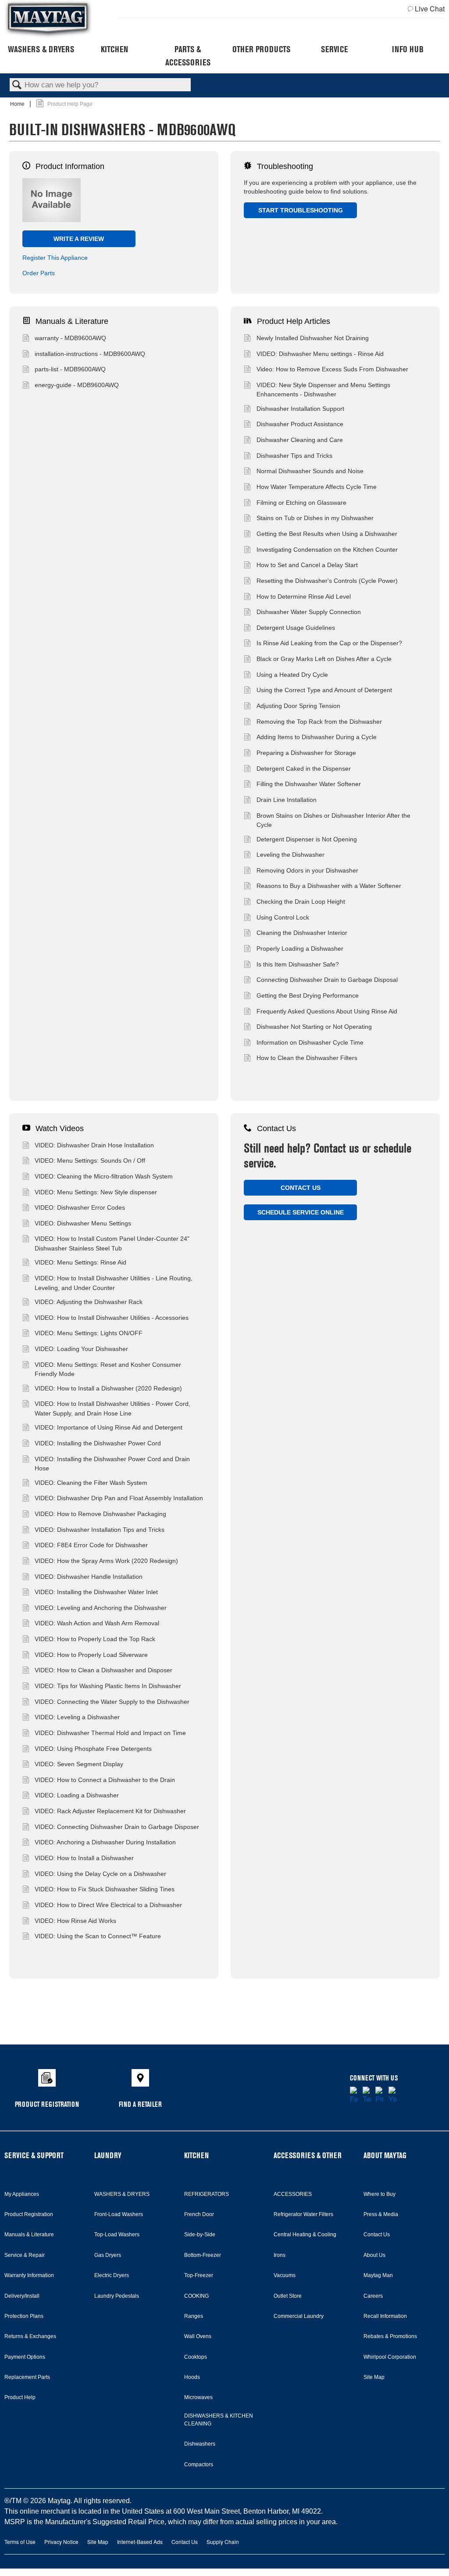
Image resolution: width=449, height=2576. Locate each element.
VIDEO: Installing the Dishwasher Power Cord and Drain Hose (112, 1464)
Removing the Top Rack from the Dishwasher (319, 722)
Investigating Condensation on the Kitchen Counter (327, 550)
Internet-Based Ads (140, 2542)
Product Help (20, 2397)
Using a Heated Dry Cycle (292, 675)
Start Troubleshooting (301, 210)
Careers (373, 2296)
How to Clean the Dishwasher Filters (307, 1058)
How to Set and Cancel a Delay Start (307, 565)
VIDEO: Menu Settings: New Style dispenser (96, 1192)
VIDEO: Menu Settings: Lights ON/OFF (89, 1333)
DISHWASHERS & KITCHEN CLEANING (219, 2420)
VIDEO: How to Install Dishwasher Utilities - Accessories (112, 1318)
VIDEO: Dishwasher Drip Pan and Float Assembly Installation (119, 1498)
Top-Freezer (199, 2275)
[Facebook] (354, 2095)
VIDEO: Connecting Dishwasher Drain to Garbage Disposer (117, 1827)
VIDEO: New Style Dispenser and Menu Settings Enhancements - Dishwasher (323, 390)
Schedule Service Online (301, 1212)
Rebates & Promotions (390, 2336)
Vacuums (285, 2275)
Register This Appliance (55, 258)
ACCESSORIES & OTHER (308, 2155)
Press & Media (381, 2214)
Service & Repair (25, 2255)
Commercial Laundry (299, 2316)
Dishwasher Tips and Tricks (294, 456)
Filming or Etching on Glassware (301, 503)
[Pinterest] (380, 2095)
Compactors (199, 2465)
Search (17, 85)
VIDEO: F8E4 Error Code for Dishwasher (91, 1545)
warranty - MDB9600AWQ (70, 338)
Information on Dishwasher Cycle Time (310, 1042)
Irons (280, 2255)
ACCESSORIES (293, 2194)
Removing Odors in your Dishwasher (307, 870)
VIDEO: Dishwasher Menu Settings (83, 1223)
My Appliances (22, 2194)
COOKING (196, 2296)
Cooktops (196, 2357)
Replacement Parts (27, 2377)
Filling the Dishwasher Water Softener (309, 784)
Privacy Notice (61, 2542)
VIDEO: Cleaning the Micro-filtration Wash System (104, 1176)
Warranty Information (29, 2275)
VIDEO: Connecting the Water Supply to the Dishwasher (112, 1702)
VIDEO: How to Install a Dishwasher (84, 1858)
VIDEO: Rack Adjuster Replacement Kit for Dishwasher (110, 1811)
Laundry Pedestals (117, 2296)
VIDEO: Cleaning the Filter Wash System (91, 1483)
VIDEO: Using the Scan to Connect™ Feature (98, 1936)
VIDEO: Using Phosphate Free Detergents (93, 1749)
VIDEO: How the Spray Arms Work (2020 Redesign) (106, 1561)
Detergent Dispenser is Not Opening (307, 839)
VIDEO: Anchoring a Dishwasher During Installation (105, 1842)
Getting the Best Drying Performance (308, 995)
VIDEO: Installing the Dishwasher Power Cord (98, 1443)
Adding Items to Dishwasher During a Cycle (317, 737)
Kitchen (114, 49)
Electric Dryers (112, 2275)
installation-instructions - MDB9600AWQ (90, 354)
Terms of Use (20, 2542)
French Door (199, 2214)
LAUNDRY (108, 2155)
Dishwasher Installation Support (300, 409)
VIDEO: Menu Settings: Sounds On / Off (90, 1160)
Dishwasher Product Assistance (300, 424)
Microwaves (198, 2397)
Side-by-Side (200, 2235)
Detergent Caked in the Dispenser (304, 769)
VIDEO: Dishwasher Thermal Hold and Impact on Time (110, 1733)
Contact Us (301, 1188)
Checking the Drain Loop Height (301, 902)
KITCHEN (196, 2155)
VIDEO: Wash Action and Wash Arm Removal (97, 1623)
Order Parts (39, 273)
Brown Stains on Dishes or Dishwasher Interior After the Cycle (333, 820)
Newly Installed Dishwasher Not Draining (313, 338)
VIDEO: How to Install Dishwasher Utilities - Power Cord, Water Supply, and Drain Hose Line (112, 1408)
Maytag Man (378, 2275)
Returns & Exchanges (30, 2336)
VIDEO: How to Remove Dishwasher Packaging (100, 1514)
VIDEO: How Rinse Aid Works (75, 1921)
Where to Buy (380, 2194)
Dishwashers (200, 2444)
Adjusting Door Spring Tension (298, 706)
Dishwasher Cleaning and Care (300, 440)
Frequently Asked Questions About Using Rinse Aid (327, 1011)
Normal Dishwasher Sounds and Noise (310, 471)
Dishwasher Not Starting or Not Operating (314, 1027)
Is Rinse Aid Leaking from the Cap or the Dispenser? (329, 643)
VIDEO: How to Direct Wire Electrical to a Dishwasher (108, 1905)
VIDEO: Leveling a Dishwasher (77, 1717)
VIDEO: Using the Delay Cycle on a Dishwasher (100, 1874)
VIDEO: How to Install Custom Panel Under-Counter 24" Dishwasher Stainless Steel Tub (112, 1243)
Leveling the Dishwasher (290, 855)
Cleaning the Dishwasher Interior (302, 933)
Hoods (192, 2377)
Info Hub (408, 49)
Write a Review (79, 239)
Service (334, 49)
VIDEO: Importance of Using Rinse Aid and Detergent (109, 1427)
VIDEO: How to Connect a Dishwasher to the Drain (105, 1780)
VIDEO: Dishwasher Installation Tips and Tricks (100, 1530)
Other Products (261, 49)
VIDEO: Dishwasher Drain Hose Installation (94, 1145)
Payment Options (25, 2357)
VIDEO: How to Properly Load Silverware (91, 1655)
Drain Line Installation (287, 800)
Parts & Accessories (188, 56)
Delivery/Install (22, 2296)
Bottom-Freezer (203, 2255)
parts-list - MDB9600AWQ (70, 369)
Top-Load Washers (117, 2235)
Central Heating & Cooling (305, 2235)
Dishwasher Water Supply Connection (309, 612)
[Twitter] (367, 2095)
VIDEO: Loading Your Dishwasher (81, 1349)
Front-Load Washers (119, 2214)
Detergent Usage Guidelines (296, 628)
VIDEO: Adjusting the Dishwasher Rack (89, 1302)
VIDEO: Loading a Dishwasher (77, 1795)
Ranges (194, 2316)
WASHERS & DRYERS (122, 2194)
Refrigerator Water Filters (303, 2214)
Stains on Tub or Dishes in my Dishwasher (315, 518)
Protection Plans (24, 2316)
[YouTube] (393, 2095)
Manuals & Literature (29, 2235)
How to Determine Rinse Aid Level (304, 596)
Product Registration (29, 2214)
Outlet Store (288, 2296)
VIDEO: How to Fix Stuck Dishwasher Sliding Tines (105, 1889)
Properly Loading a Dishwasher (300, 948)
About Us (374, 2255)
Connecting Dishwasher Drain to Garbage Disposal (327, 980)
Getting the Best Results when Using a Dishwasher (327, 534)
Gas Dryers (108, 2255)
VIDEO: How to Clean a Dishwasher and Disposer (103, 1670)
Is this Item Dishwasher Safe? (298, 964)
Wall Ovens (198, 2336)
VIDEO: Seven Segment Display (79, 1764)
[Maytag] (48, 19)
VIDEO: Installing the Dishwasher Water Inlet (96, 1592)
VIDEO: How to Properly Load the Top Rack (95, 1639)
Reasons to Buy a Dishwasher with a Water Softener (329, 886)
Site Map (374, 2377)
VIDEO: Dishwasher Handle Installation (89, 1577)
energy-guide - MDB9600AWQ (77, 385)
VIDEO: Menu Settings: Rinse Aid (80, 1262)
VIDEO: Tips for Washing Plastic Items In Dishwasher (108, 1686)
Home (18, 104)
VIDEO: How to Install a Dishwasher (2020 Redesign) (108, 1388)
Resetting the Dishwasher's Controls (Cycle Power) (327, 581)
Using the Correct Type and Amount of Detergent (324, 690)
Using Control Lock (283, 917)
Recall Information (385, 2316)
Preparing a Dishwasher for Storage (306, 753)
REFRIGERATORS (207, 2194)
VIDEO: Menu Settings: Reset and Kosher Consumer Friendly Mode (108, 1369)
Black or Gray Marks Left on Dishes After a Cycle (324, 659)
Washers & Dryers (41, 49)
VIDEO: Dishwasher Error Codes (80, 1207)
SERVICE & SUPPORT (34, 2155)
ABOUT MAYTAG (385, 2155)
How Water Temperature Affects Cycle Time (317, 487)
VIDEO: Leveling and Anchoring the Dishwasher (101, 1608)
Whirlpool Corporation (390, 2357)
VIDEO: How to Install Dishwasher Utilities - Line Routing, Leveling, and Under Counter (114, 1283)
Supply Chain (223, 2542)
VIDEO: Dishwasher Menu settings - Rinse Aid (320, 354)
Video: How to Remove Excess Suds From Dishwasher (332, 369)
